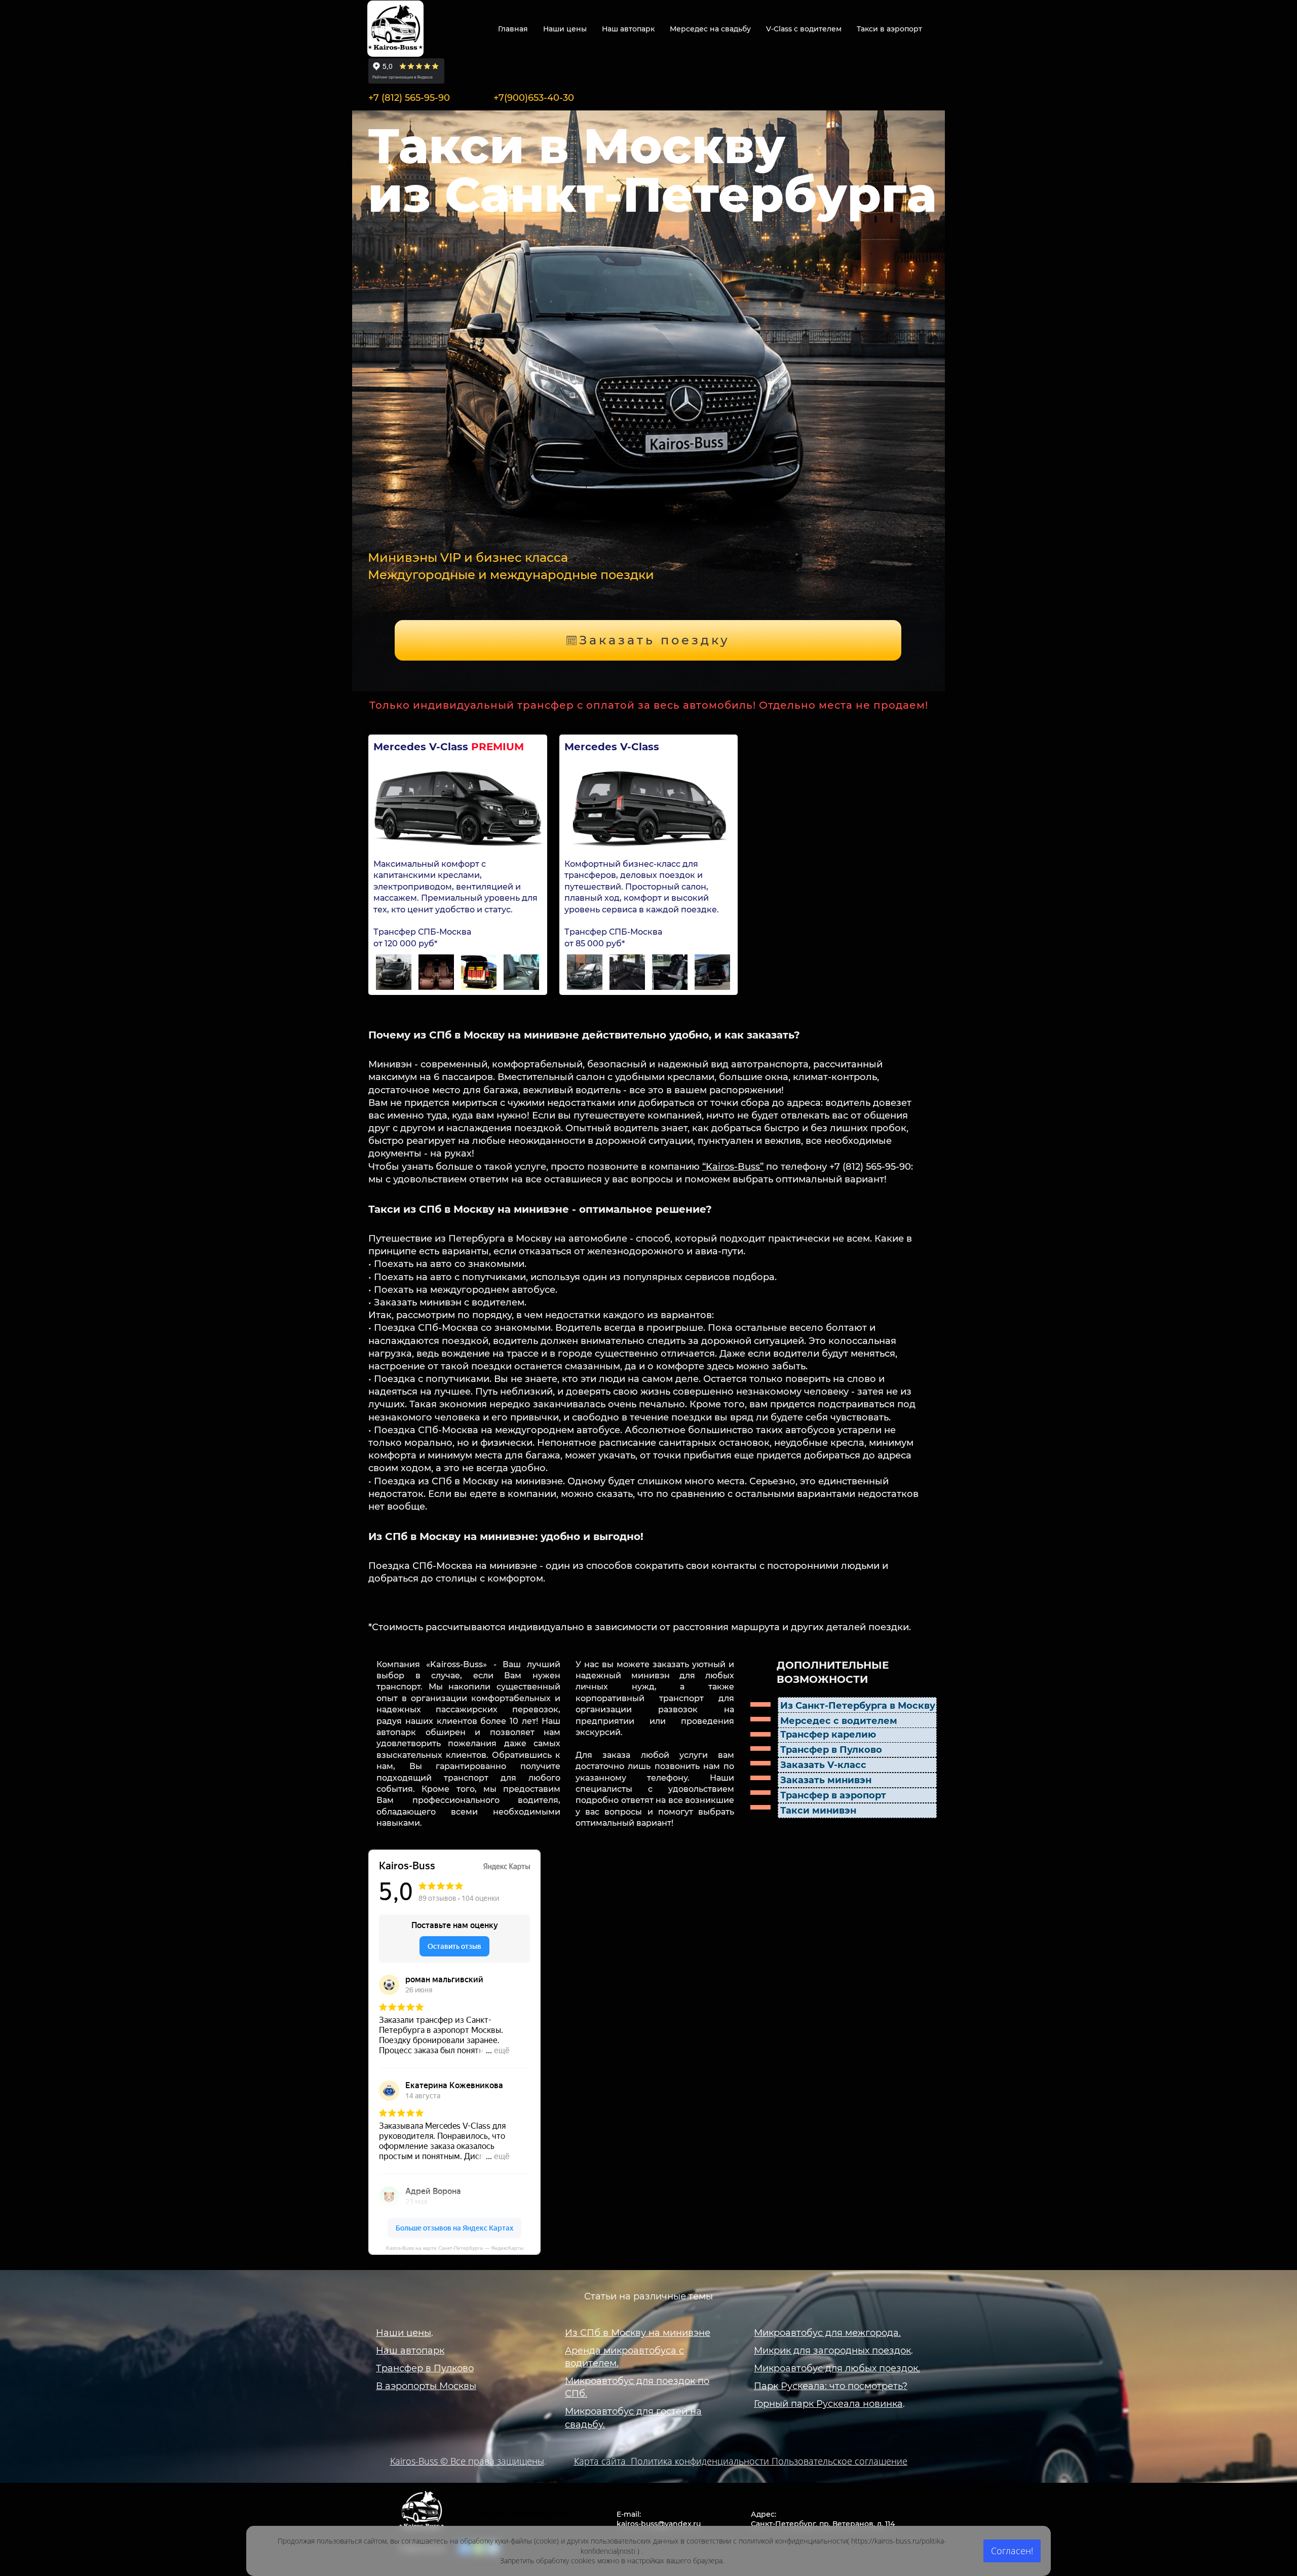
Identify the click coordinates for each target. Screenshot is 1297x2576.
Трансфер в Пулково (831, 1750)
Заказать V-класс (823, 1765)
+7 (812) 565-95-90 (409, 98)
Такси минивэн (818, 1811)
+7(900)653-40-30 (534, 98)
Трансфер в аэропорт (833, 1795)
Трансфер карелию (828, 1735)
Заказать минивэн (826, 1780)
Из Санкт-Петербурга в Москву (858, 1706)
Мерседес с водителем (839, 1721)
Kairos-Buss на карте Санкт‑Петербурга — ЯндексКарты (455, 2248)
